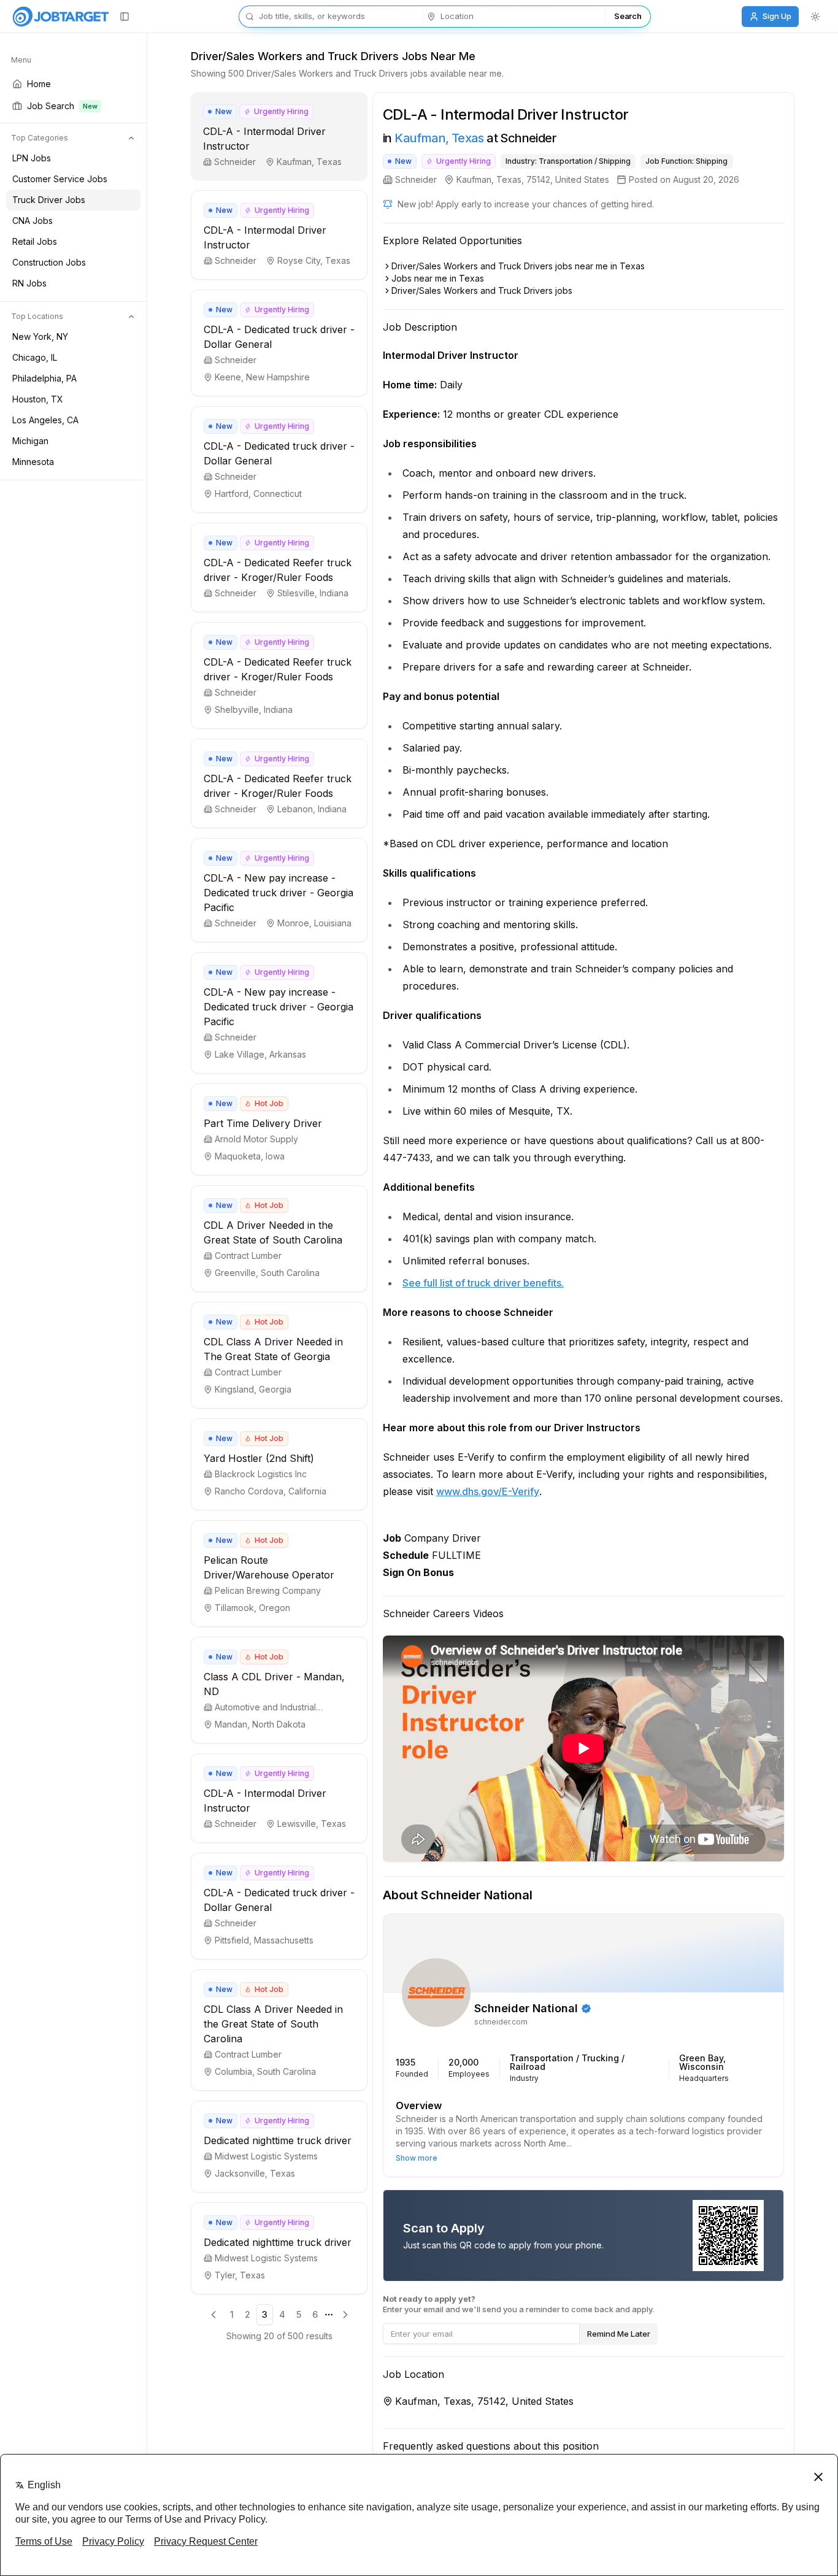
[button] (279, 136)
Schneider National (526, 2009)
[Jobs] (61, 17)
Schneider (416, 179)
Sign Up (777, 16)
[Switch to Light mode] (815, 17)
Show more (417, 2158)
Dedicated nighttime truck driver (278, 2140)
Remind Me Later (619, 2334)
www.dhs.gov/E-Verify (488, 1491)
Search (628, 16)
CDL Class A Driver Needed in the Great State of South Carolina (273, 2024)
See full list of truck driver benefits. (483, 1283)
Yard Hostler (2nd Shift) (259, 1458)
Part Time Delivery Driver (263, 1123)
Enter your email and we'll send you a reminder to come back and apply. (518, 2304)
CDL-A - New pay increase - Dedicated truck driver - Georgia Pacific (279, 893)
